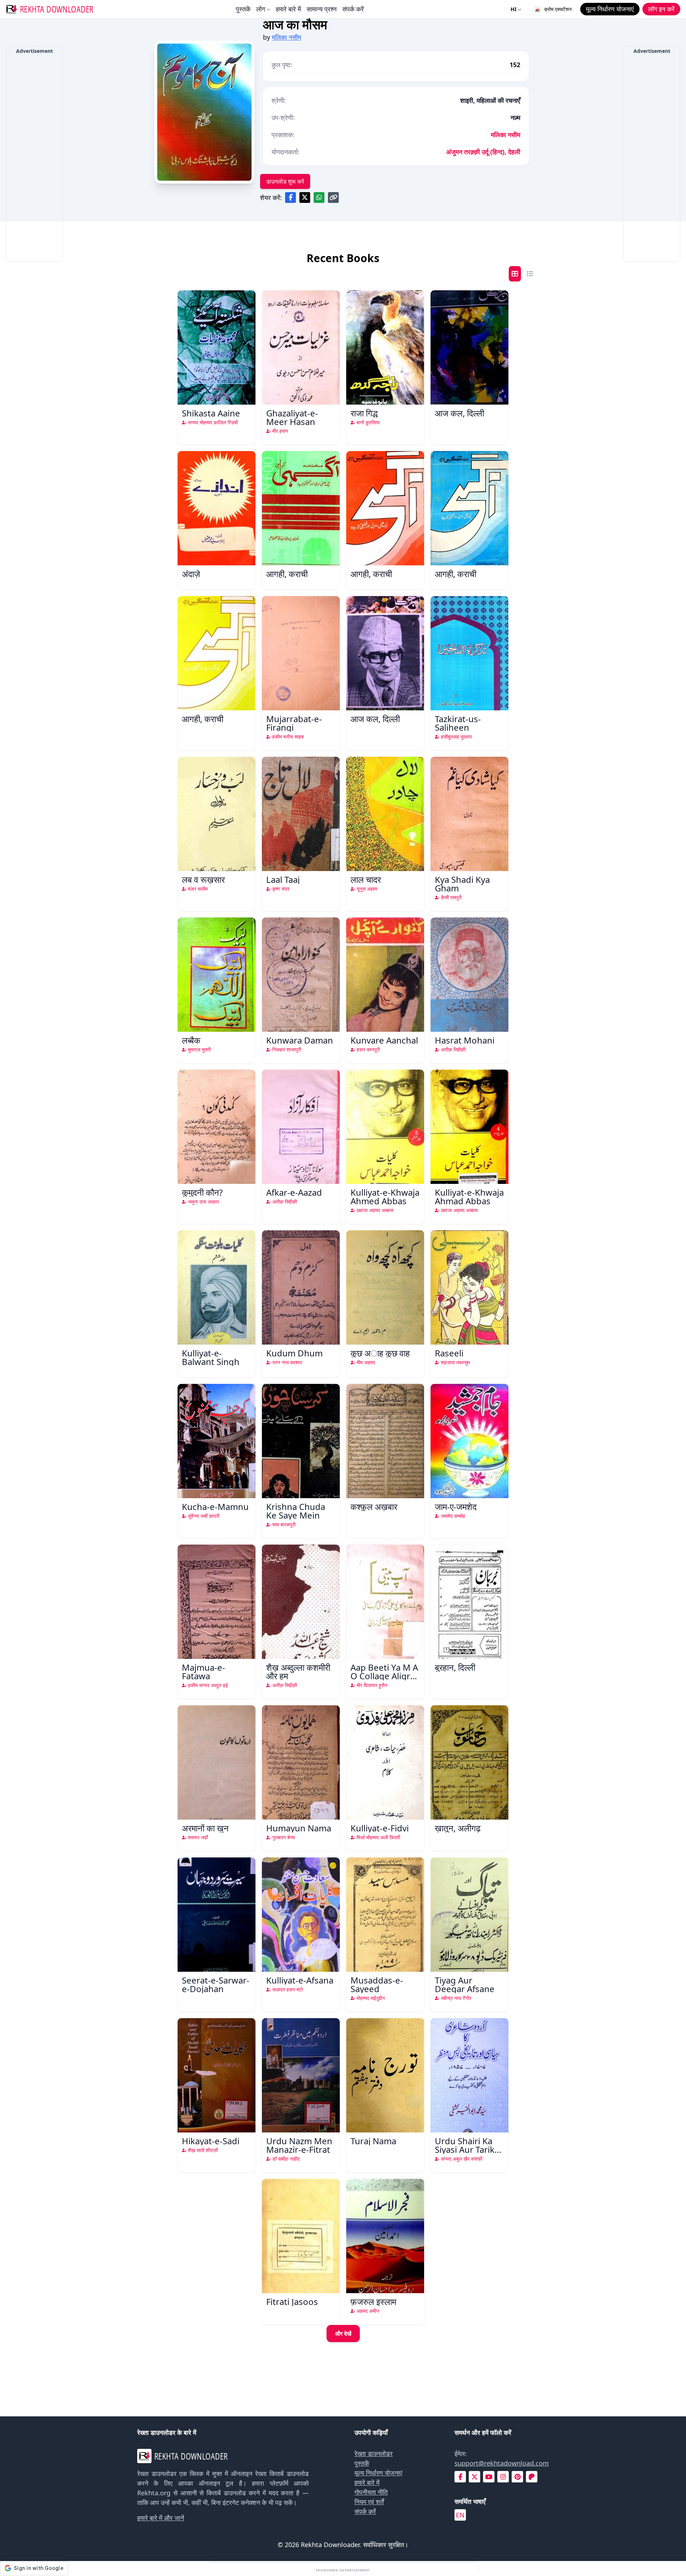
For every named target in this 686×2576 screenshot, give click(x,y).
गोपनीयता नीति (371, 2492)
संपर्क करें (353, 9)
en (460, 2515)
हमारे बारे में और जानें (161, 2518)
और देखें (343, 2334)
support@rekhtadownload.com (502, 2463)
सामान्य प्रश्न (322, 9)
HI (513, 9)
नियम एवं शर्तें (369, 2502)
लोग (261, 9)
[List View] (530, 274)
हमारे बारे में (288, 9)
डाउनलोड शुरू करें (285, 181)
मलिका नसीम (287, 37)
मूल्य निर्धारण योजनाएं (378, 2473)
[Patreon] (532, 2477)
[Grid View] (515, 274)
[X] (474, 2477)
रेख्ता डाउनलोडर (374, 2454)
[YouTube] (489, 2477)
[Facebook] (460, 2477)
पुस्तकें (243, 9)
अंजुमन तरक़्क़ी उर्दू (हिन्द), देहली (483, 152)
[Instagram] (503, 2477)
